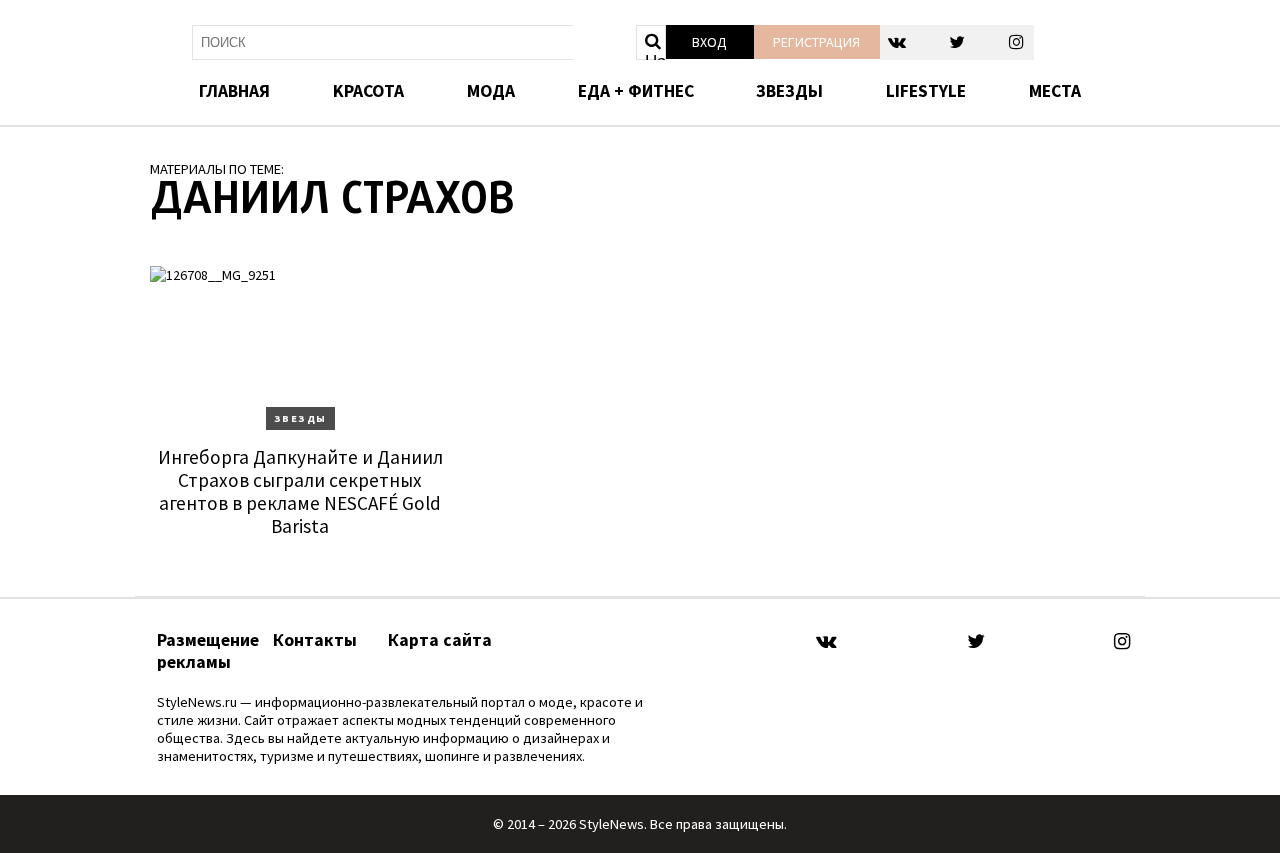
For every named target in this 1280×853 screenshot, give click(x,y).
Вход (709, 42)
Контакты (315, 640)
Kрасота (368, 91)
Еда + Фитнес (636, 91)
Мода (491, 91)
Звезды (789, 91)
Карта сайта (440, 640)
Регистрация (816, 42)
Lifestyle (926, 91)
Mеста (1055, 91)
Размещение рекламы (208, 651)
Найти (655, 56)
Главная (234, 91)
